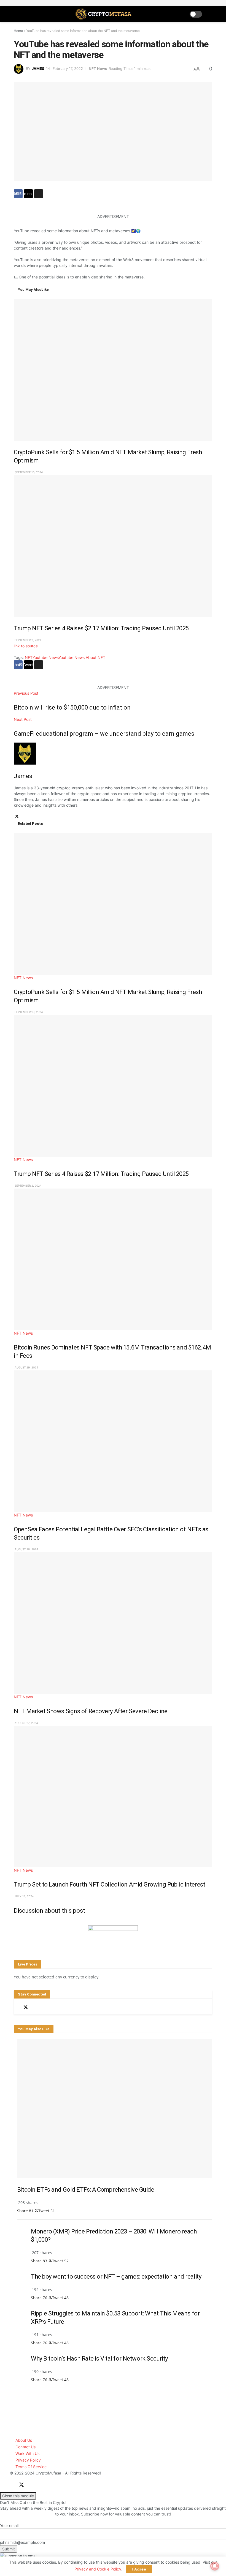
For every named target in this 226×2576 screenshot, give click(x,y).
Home (18, 31)
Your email (9, 2526)
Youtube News (45, 657)
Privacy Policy (28, 2460)
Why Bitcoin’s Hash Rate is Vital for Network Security (99, 2359)
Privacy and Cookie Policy (98, 2569)
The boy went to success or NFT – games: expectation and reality (116, 2277)
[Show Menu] (16, 14)
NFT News (98, 69)
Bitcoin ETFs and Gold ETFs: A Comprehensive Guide (86, 2190)
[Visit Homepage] (104, 14)
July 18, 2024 (24, 1896)
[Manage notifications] (215, 2566)
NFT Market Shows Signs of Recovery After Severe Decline (91, 1711)
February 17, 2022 (68, 69)
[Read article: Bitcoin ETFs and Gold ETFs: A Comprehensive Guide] (115, 2108)
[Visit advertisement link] (113, 1932)
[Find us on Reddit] (36, 2007)
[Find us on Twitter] (26, 2007)
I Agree (139, 2569)
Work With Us (27, 2453)
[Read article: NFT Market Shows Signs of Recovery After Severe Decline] (113, 1623)
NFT (29, 657)
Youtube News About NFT (82, 657)
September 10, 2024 (28, 472)
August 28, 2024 (26, 1549)
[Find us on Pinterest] (45, 2007)
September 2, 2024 (28, 640)
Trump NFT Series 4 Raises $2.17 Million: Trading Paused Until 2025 (101, 628)
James (38, 69)
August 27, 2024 (26, 1723)
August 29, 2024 (26, 1367)
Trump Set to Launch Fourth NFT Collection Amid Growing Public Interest (109, 1884)
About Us (24, 2440)
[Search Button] (210, 14)
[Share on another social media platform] (39, 194)
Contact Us (25, 2447)
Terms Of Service (31, 2467)
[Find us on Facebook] (16, 2007)
